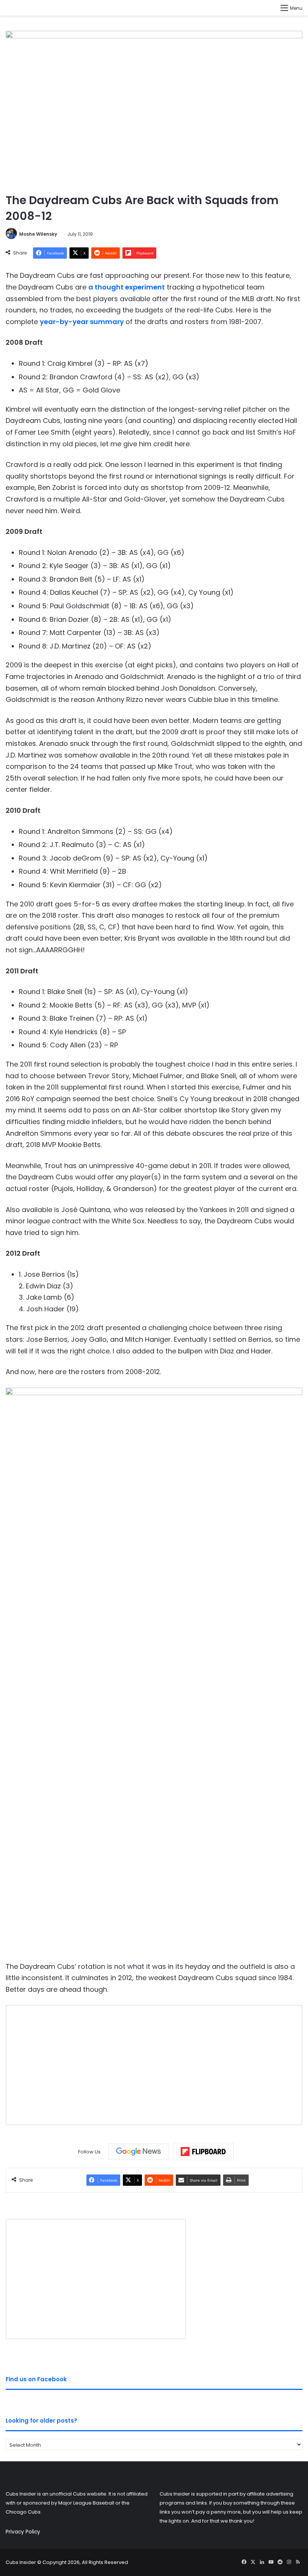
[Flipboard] (203, 2152)
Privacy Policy (23, 2532)
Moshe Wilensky (38, 234)
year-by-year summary (83, 322)
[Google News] (139, 2152)
